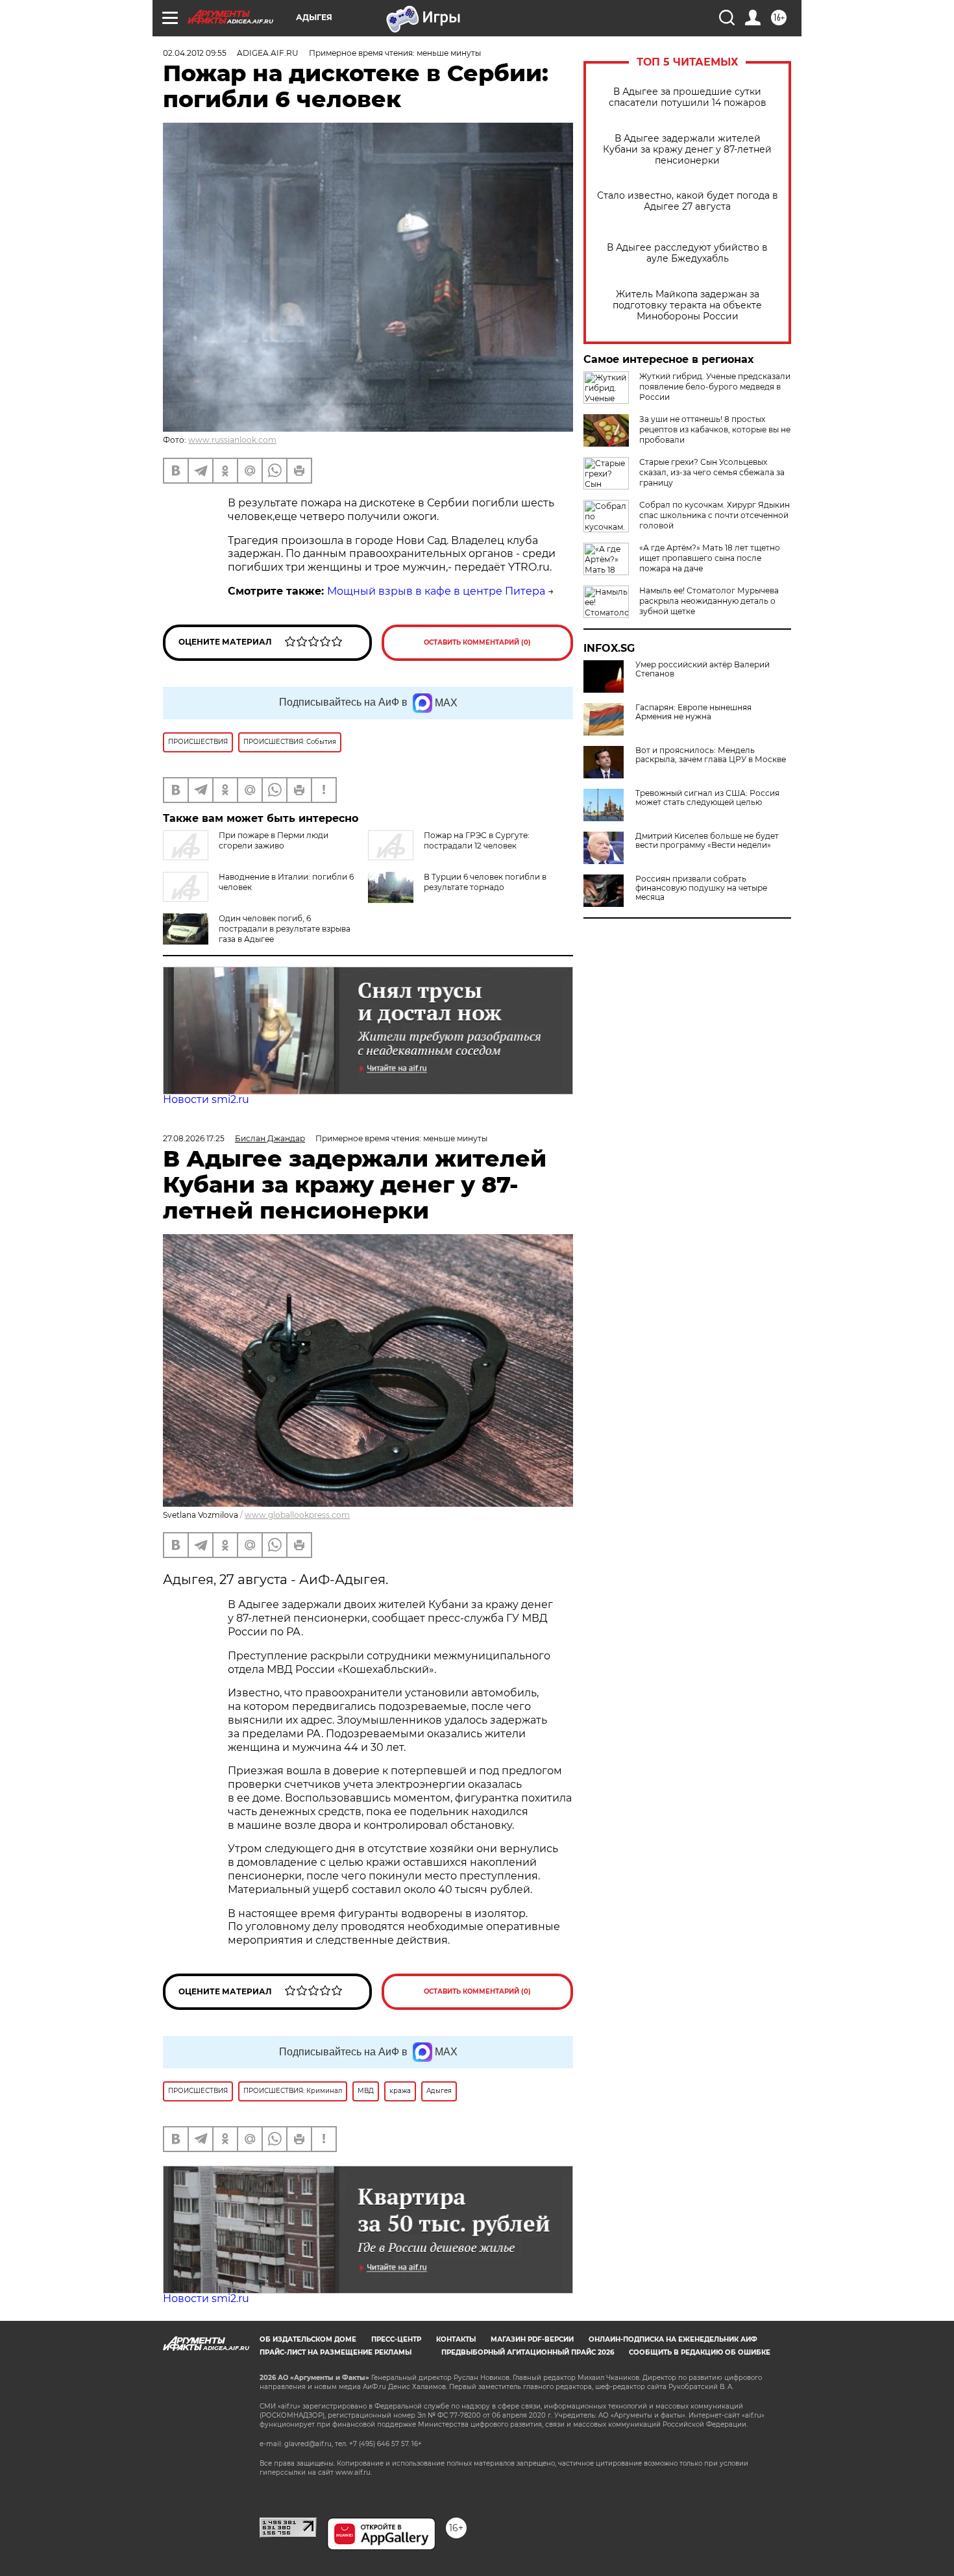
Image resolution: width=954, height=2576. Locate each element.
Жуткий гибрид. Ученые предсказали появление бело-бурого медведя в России (715, 387)
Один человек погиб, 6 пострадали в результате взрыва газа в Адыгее (285, 929)
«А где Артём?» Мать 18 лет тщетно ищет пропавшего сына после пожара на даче (710, 558)
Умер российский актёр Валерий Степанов (703, 669)
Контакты (456, 2339)
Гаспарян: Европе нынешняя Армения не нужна (693, 712)
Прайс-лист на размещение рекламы (336, 2352)
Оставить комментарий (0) (477, 642)
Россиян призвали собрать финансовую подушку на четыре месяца (701, 888)
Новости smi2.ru (206, 1099)
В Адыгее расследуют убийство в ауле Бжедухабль (687, 253)
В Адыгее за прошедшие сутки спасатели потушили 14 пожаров (688, 97)
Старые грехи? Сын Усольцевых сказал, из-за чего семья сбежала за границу (712, 472)
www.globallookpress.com (297, 1515)
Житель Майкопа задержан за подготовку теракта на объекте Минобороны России (687, 305)
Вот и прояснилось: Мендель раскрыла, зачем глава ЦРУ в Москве (711, 755)
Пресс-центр (396, 2339)
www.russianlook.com (232, 440)
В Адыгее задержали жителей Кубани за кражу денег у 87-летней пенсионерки (687, 150)
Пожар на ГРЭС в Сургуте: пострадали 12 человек (477, 840)
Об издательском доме (308, 2339)
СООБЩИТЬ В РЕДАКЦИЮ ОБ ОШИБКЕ (700, 2352)
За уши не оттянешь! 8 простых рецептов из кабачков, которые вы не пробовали (715, 429)
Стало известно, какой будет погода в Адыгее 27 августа (688, 201)
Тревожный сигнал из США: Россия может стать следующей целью (707, 798)
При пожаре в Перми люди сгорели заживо (274, 840)
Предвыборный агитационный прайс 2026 (528, 2352)
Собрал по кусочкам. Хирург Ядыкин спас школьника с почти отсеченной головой (715, 515)
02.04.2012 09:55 (195, 53)
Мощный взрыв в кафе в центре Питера (436, 591)
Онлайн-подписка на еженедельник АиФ (673, 2339)
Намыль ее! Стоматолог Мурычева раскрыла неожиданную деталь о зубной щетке (709, 601)
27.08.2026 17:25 (194, 1138)
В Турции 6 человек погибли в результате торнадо (485, 882)
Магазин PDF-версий (532, 2339)
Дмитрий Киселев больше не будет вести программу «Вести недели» (707, 841)
